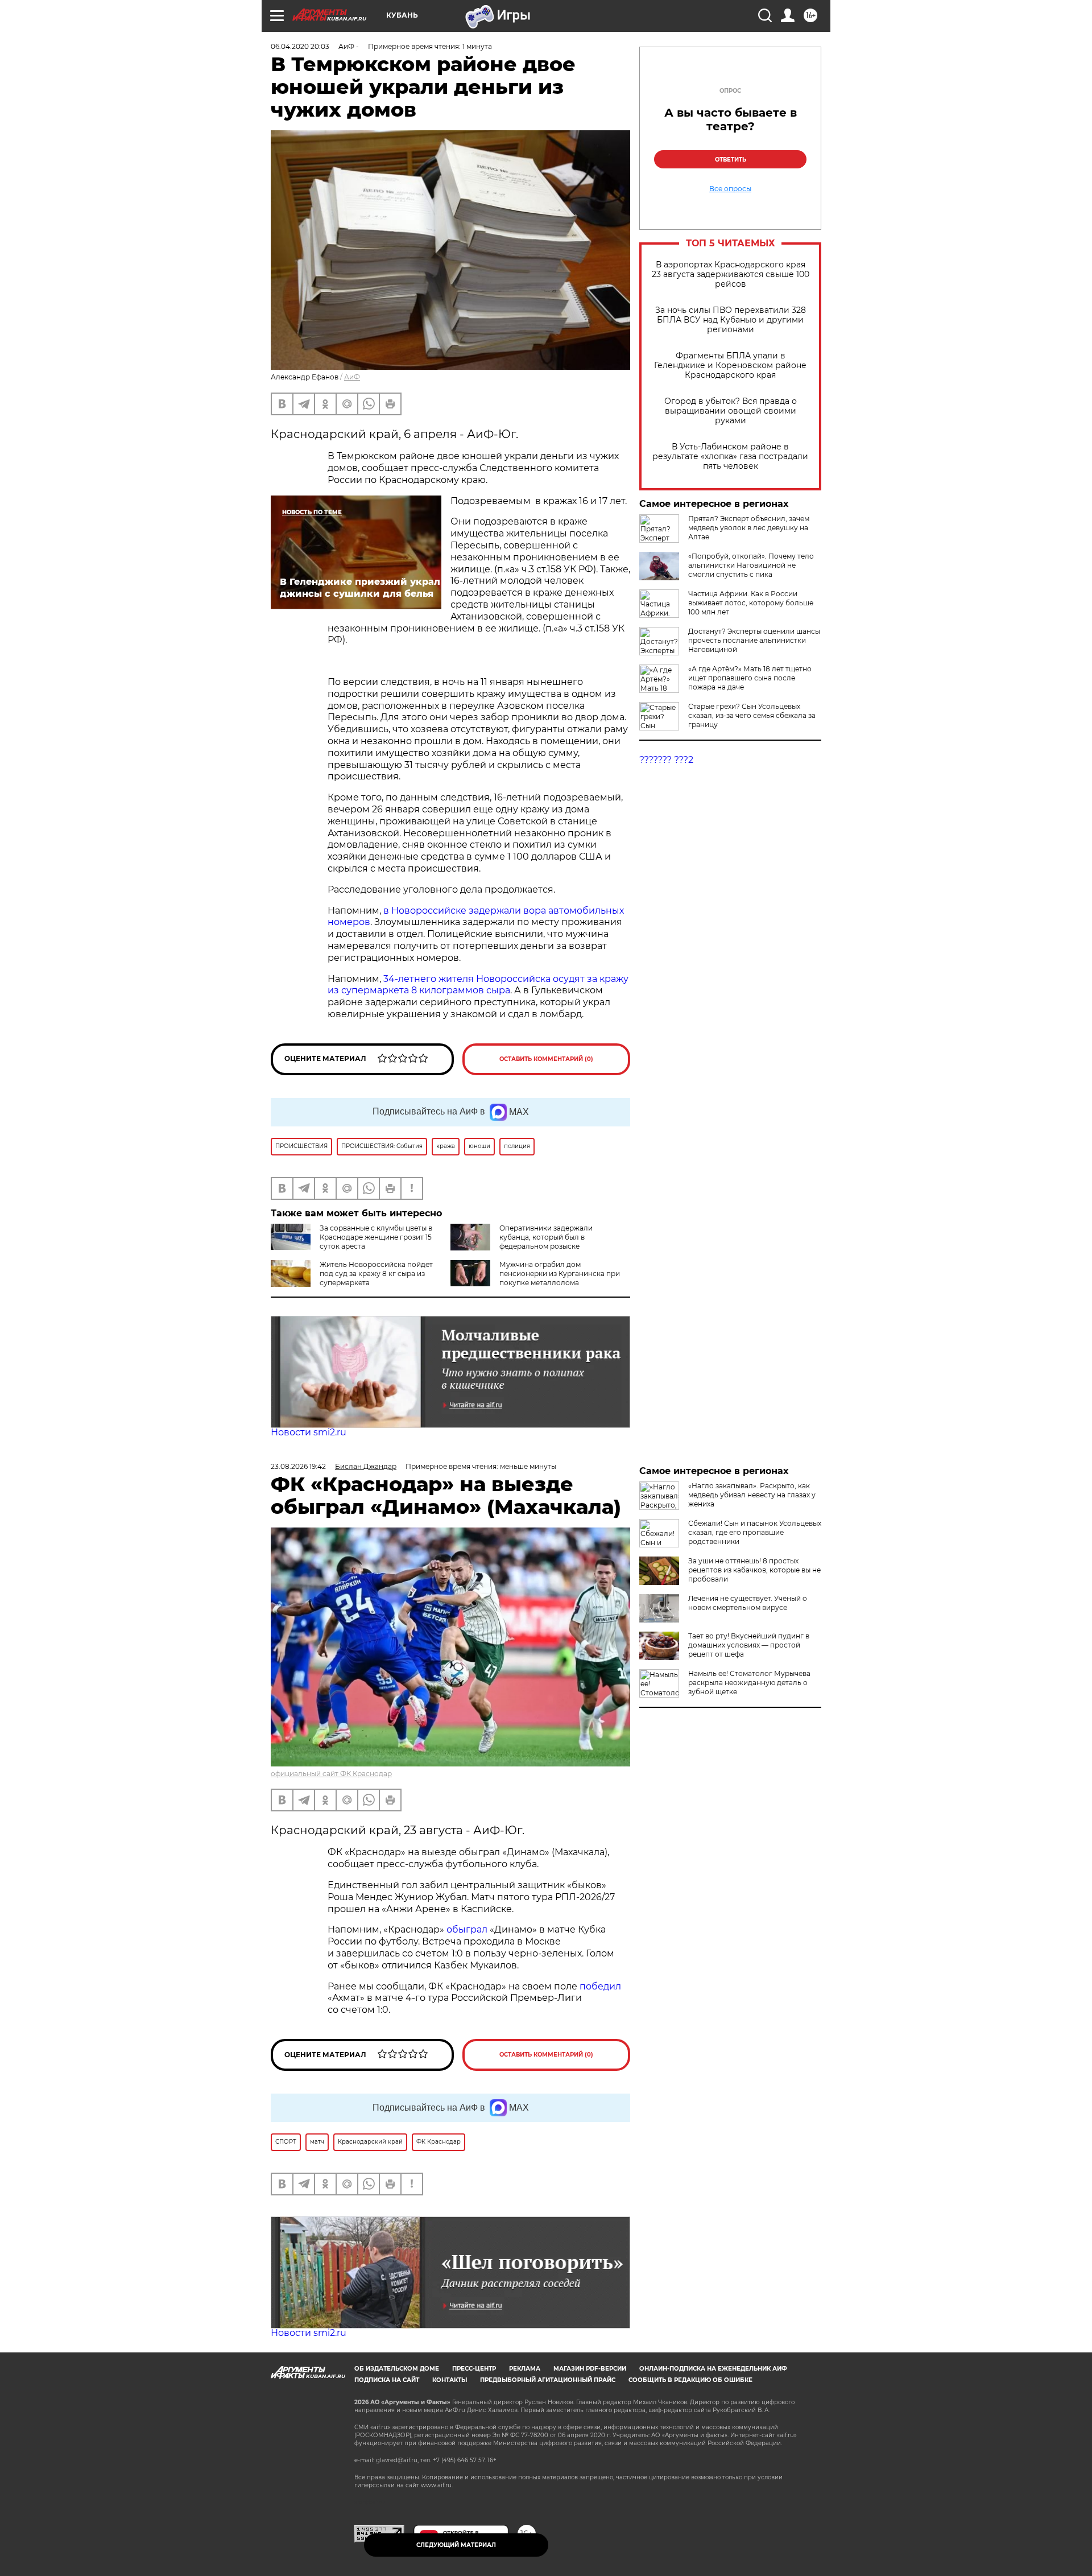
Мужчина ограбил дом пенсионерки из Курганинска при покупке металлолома (560, 1273)
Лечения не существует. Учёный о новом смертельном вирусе (748, 1603)
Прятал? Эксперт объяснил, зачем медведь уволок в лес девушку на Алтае (749, 528)
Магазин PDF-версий (590, 2369)
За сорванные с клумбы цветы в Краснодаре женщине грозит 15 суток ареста (376, 1237)
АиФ (352, 377)
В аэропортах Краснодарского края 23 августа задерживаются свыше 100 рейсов (731, 274)
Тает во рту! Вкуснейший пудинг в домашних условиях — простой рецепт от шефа (749, 1645)
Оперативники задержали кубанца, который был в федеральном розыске (546, 1237)
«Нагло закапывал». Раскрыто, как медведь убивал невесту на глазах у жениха (752, 1495)
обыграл (466, 1929)
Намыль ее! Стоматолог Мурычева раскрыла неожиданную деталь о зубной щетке (749, 1683)
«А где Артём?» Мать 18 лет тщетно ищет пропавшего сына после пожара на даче (750, 678)
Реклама (525, 2369)
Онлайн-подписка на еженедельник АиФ (713, 2369)
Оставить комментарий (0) (546, 1059)
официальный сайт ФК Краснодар (331, 1774)
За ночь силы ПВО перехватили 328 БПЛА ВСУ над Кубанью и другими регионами (731, 320)
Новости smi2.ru (309, 1432)
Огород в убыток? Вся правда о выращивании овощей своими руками (731, 411)
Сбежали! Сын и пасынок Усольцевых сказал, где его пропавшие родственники (755, 1532)
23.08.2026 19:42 (298, 1466)
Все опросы (730, 189)
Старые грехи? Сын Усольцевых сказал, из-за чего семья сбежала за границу (752, 715)
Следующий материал (456, 2545)
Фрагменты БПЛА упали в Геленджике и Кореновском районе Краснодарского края (730, 366)
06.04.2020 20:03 (300, 46)
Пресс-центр (474, 2369)
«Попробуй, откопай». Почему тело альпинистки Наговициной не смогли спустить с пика (751, 565)
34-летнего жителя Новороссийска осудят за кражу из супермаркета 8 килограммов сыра (478, 985)
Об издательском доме (397, 2369)
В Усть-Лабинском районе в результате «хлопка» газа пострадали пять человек (730, 457)
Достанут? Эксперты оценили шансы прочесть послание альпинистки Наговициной (754, 640)
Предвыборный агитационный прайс (548, 2380)
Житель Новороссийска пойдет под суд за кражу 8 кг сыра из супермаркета (376, 1273)
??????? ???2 (666, 760)
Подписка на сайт (387, 2380)
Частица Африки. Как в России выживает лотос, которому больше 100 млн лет (751, 603)
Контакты (450, 2380)
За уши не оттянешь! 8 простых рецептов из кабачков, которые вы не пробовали (754, 1570)
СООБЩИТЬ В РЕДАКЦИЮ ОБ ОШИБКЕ (690, 2380)
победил (600, 1986)
